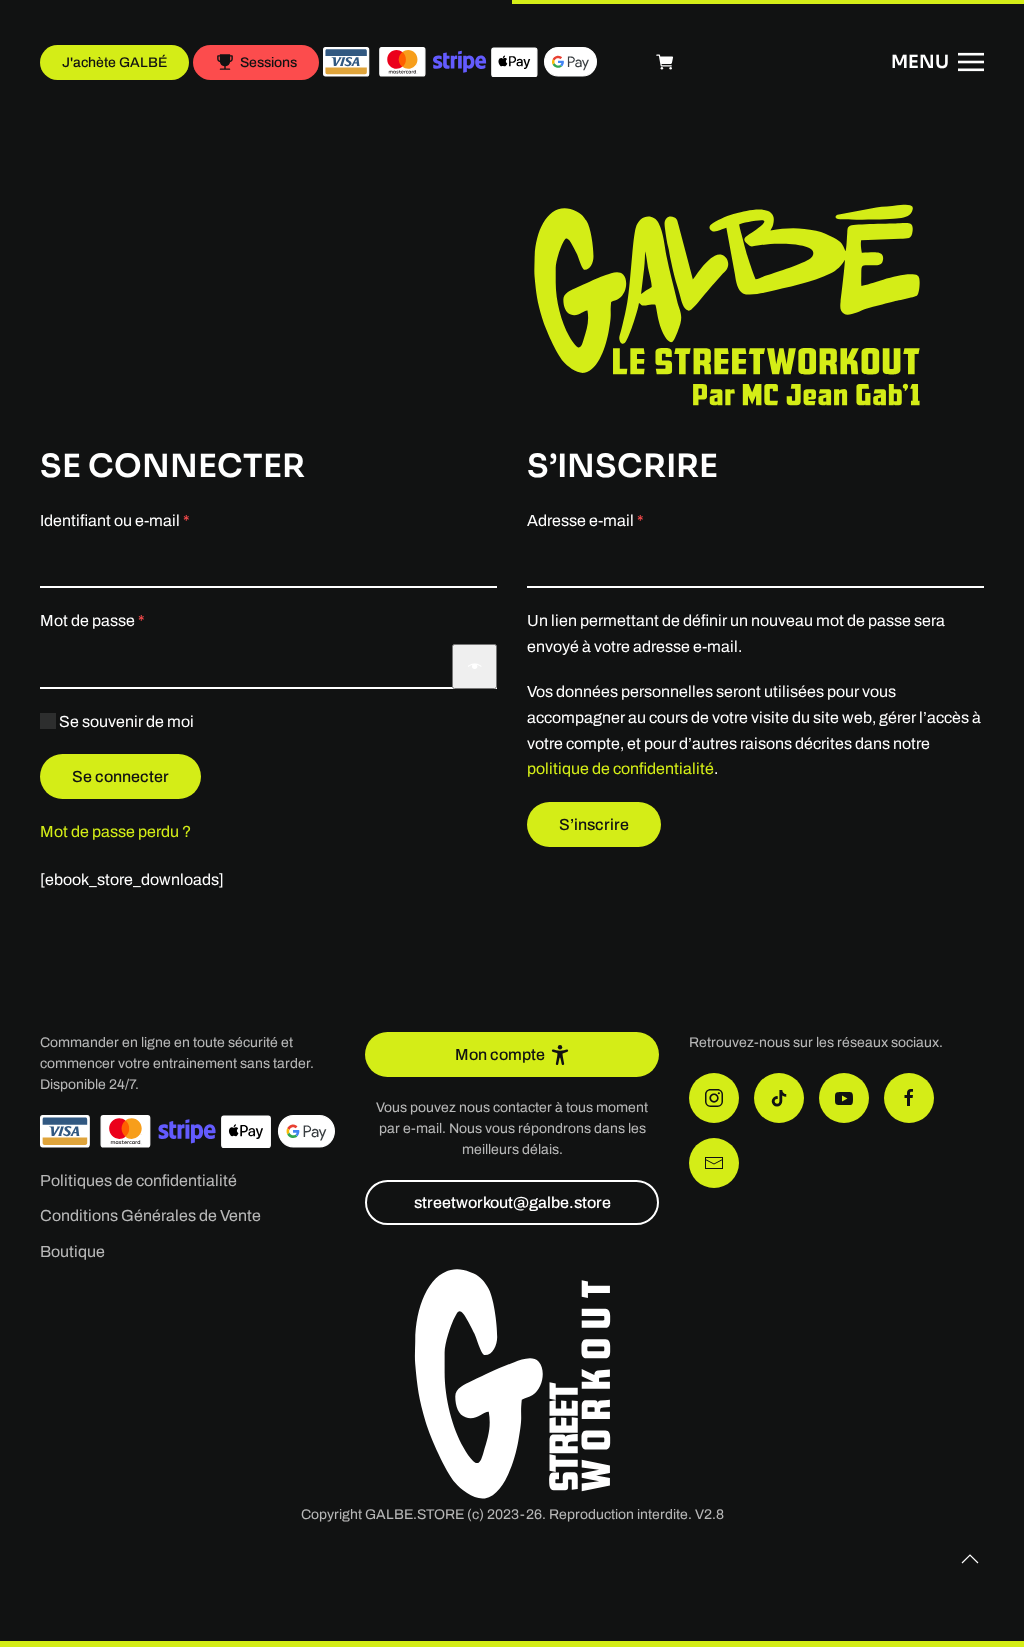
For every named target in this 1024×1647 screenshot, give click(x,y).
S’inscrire (594, 824)
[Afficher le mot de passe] (474, 666)
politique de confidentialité (620, 768)
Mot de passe (132, 620)
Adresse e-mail (625, 520)
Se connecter (120, 776)
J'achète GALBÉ (114, 62)
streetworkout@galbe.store (512, 1202)
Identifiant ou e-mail (154, 520)
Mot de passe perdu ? (115, 831)
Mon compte (500, 1054)
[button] (938, 62)
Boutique (72, 1251)
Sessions (268, 62)
